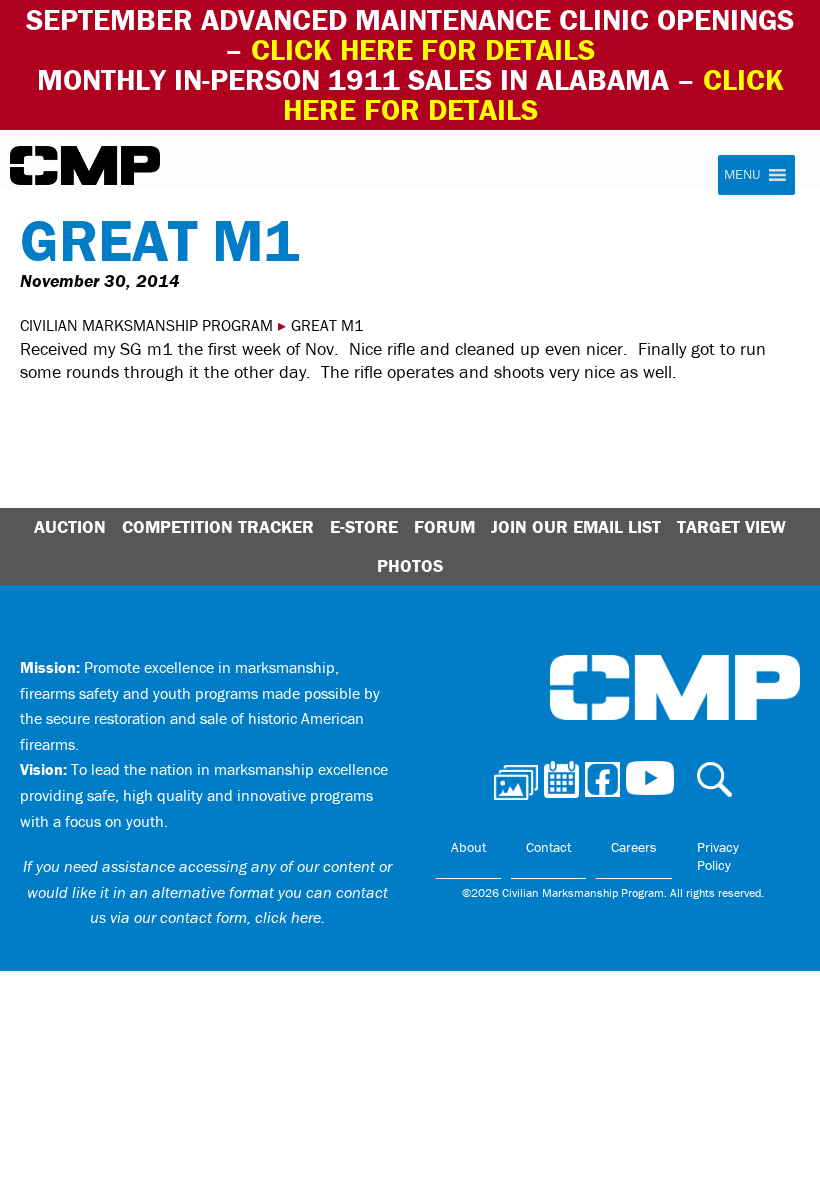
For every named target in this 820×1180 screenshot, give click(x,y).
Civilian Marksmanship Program (85, 166)
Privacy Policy (718, 856)
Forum (444, 526)
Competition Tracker (218, 526)
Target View (731, 526)
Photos (410, 565)
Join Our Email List (576, 526)
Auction (70, 526)
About (468, 847)
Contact (548, 847)
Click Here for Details (533, 94)
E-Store (364, 526)
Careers (634, 847)
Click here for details (423, 49)
